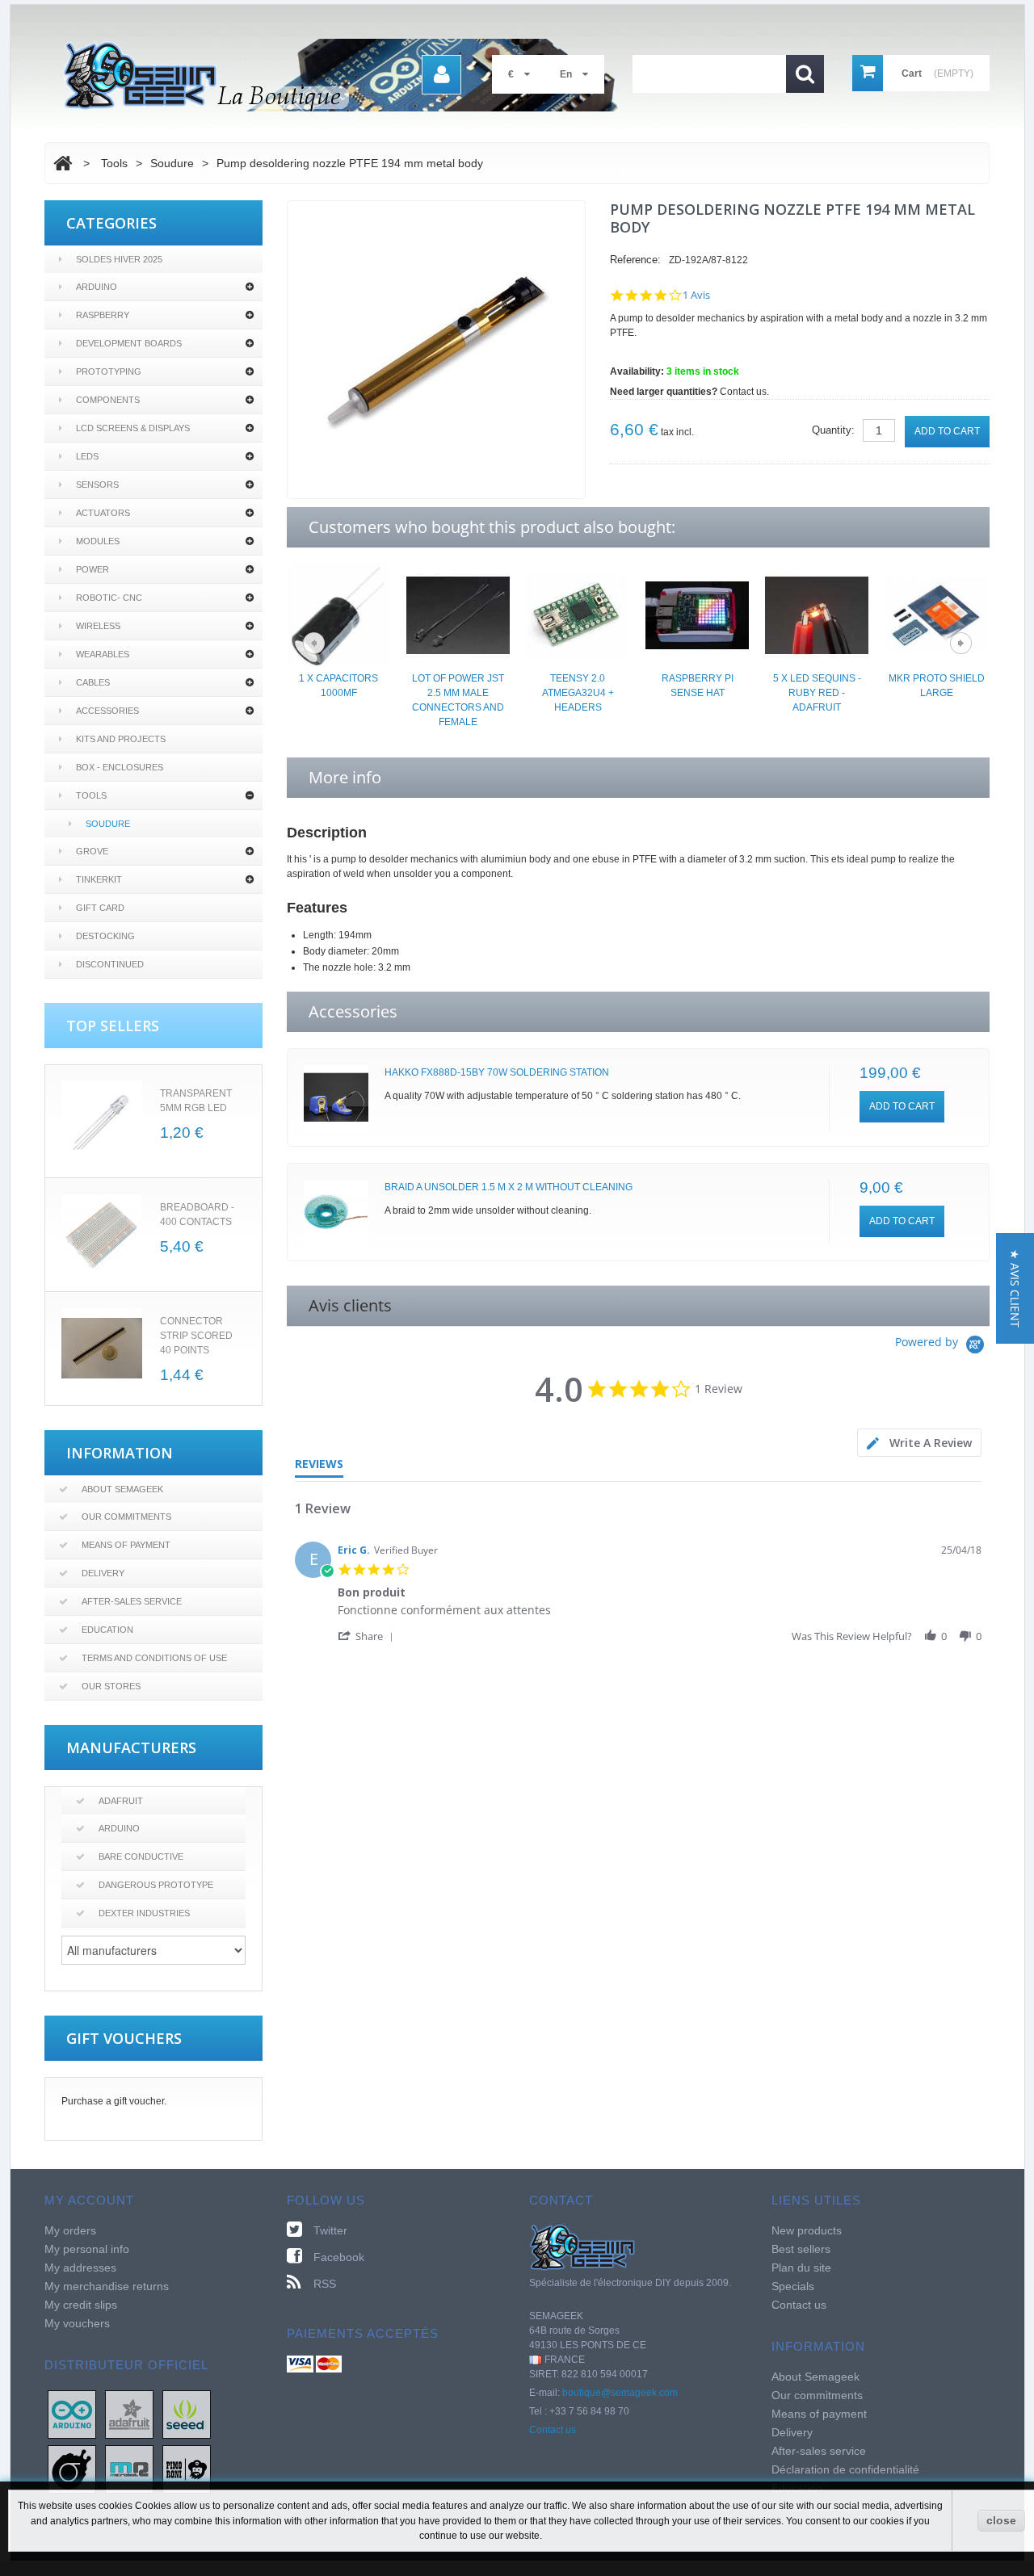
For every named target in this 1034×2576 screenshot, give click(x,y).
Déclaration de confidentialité (845, 2469)
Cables (93, 682)
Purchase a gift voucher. (114, 2101)
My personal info (87, 2249)
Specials (793, 2286)
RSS (325, 2284)
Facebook (339, 2257)
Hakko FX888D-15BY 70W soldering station (497, 1072)
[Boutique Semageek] (347, 75)
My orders (70, 2230)
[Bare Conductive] (72, 2469)
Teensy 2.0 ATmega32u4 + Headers (578, 693)
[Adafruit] (129, 2414)
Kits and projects (121, 739)
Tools (91, 795)
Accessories (107, 711)
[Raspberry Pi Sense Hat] (697, 615)
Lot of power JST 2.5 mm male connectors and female (458, 700)
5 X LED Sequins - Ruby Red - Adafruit (817, 693)
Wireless (98, 626)
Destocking (105, 936)
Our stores (111, 1686)
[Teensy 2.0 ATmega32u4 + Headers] (578, 615)
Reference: (635, 260)
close (1001, 2520)
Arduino (97, 287)
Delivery (103, 1573)
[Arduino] (72, 2414)
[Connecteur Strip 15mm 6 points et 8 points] (102, 1349)
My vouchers (77, 2323)
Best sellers (801, 2249)
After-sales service (132, 1601)
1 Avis (696, 295)
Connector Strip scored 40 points (196, 1336)
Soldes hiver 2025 (119, 259)
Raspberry (103, 315)
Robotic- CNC (109, 598)
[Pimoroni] (187, 2469)
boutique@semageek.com (620, 2393)
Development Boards (129, 343)
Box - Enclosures (120, 767)
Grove (92, 851)
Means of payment (126, 1545)
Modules (98, 541)
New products (807, 2230)
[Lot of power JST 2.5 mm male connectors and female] (458, 615)
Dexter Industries (144, 1913)
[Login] (441, 75)
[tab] (919, 1443)
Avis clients (350, 1305)
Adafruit (121, 1801)
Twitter (330, 2230)
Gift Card (100, 908)
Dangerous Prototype (156, 1885)
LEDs (87, 456)
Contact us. (744, 392)
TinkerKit (99, 879)
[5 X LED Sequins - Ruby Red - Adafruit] (817, 615)
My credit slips (81, 2305)
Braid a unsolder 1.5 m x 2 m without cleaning (509, 1187)
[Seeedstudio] (187, 2414)
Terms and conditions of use (154, 1658)
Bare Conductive (141, 1856)
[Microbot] (129, 2469)
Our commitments (126, 1517)
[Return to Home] (63, 163)
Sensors (97, 485)
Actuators (103, 513)
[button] (368, 1636)
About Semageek (122, 1489)
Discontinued (110, 964)
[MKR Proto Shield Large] (936, 615)
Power (92, 569)
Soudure (108, 824)
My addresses (80, 2268)
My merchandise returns (107, 2286)
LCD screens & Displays (133, 428)
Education (107, 1630)
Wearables (103, 654)
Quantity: (833, 430)
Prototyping (109, 371)
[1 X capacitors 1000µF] (338, 615)
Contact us (553, 2430)
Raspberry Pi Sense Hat (698, 686)
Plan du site (801, 2268)
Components (108, 400)
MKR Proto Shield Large (937, 686)
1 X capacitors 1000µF (338, 686)
